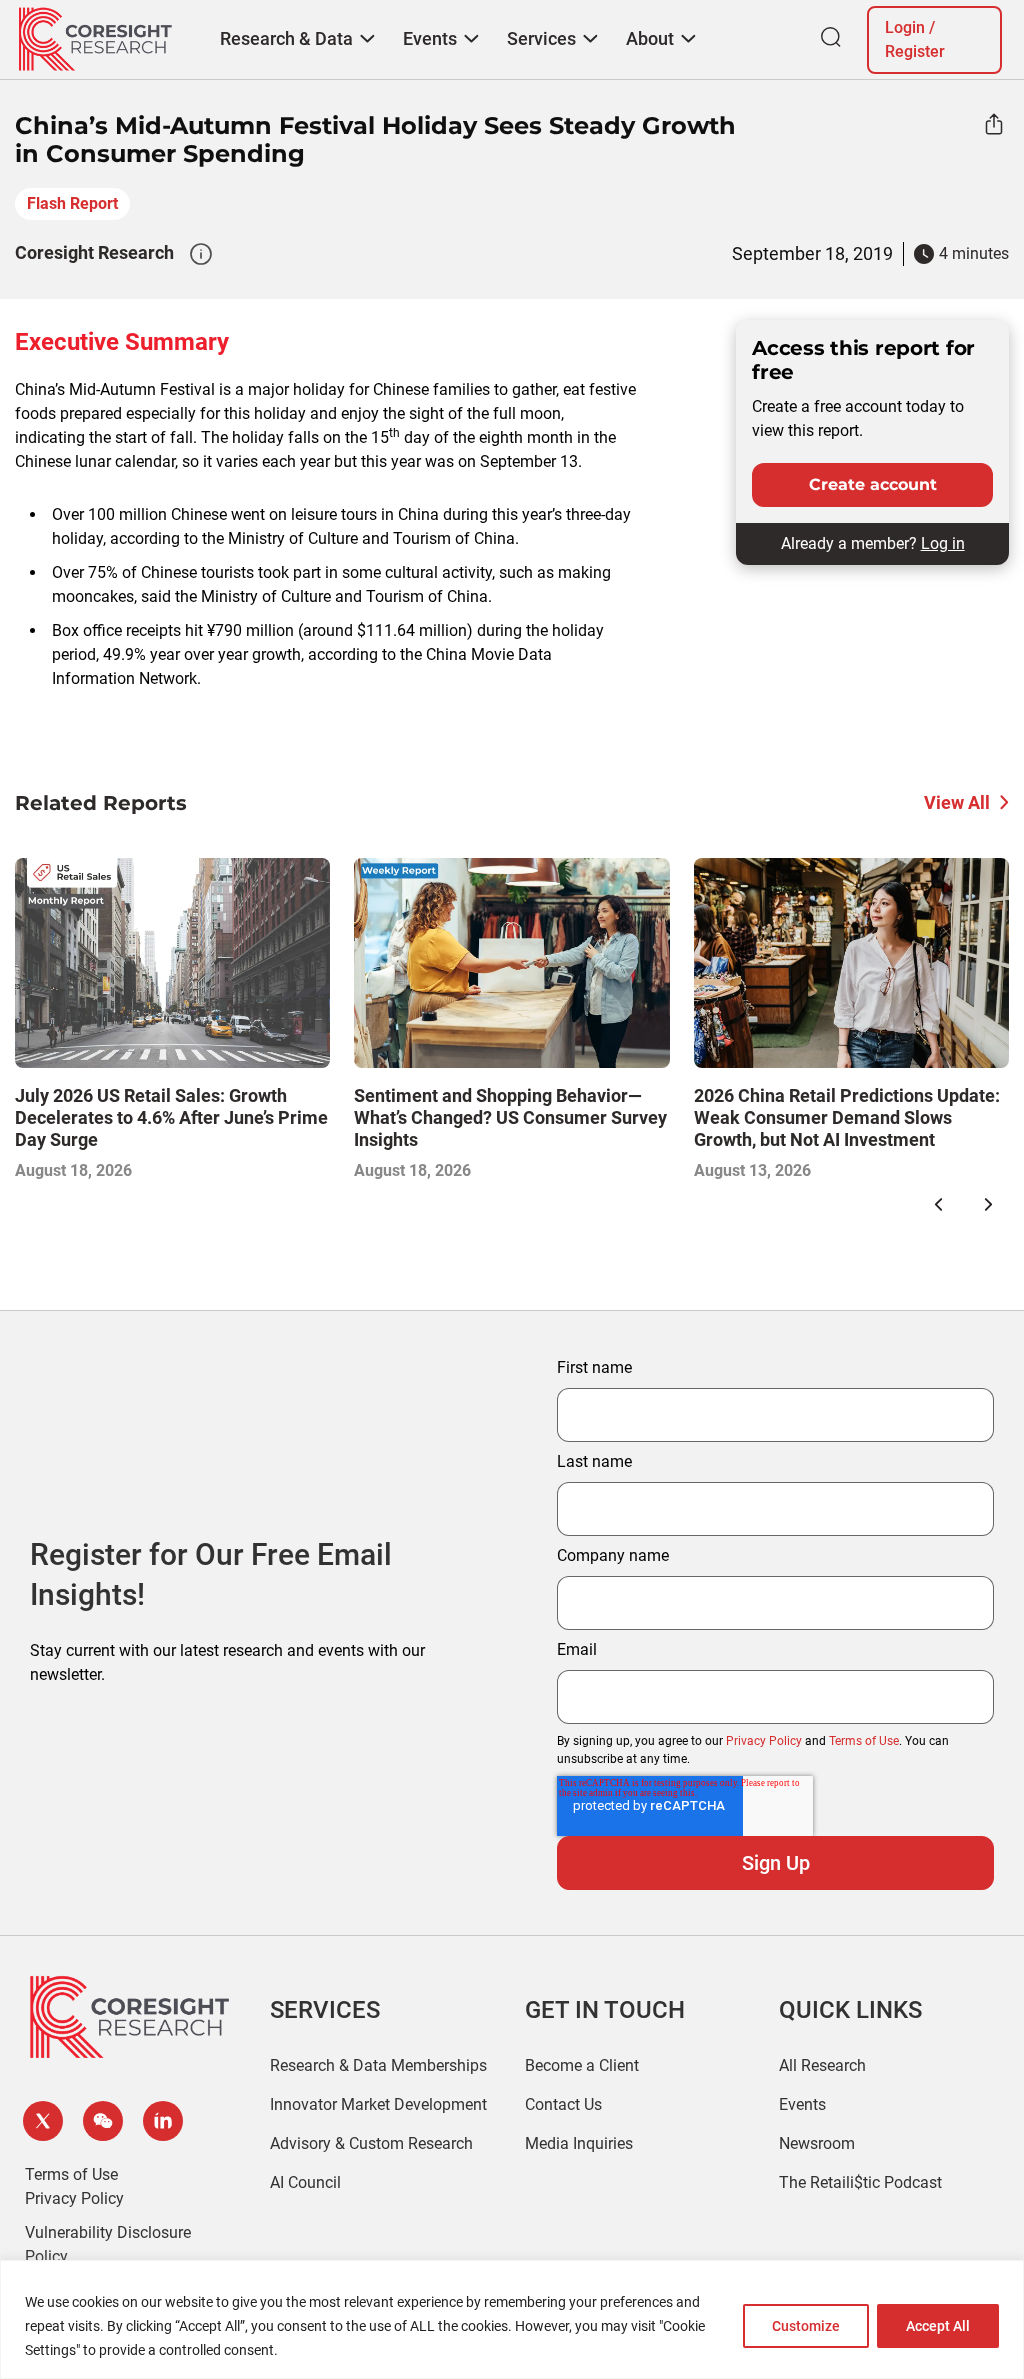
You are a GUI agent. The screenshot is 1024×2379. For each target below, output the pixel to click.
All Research (822, 2065)
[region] (512, 2319)
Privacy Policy (764, 1741)
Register (915, 51)
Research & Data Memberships (378, 2065)
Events (802, 2104)
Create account (873, 484)
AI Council (305, 2182)
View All (957, 802)
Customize (806, 2326)
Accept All (938, 2326)
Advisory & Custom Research (371, 2143)
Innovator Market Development (378, 2104)
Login (905, 27)
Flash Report (72, 203)
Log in (943, 543)
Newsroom (817, 2143)
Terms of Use (864, 1741)
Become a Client (582, 2065)
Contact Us (563, 2104)
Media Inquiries (579, 2143)
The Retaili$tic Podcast (860, 2182)
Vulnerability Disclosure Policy (108, 2244)
